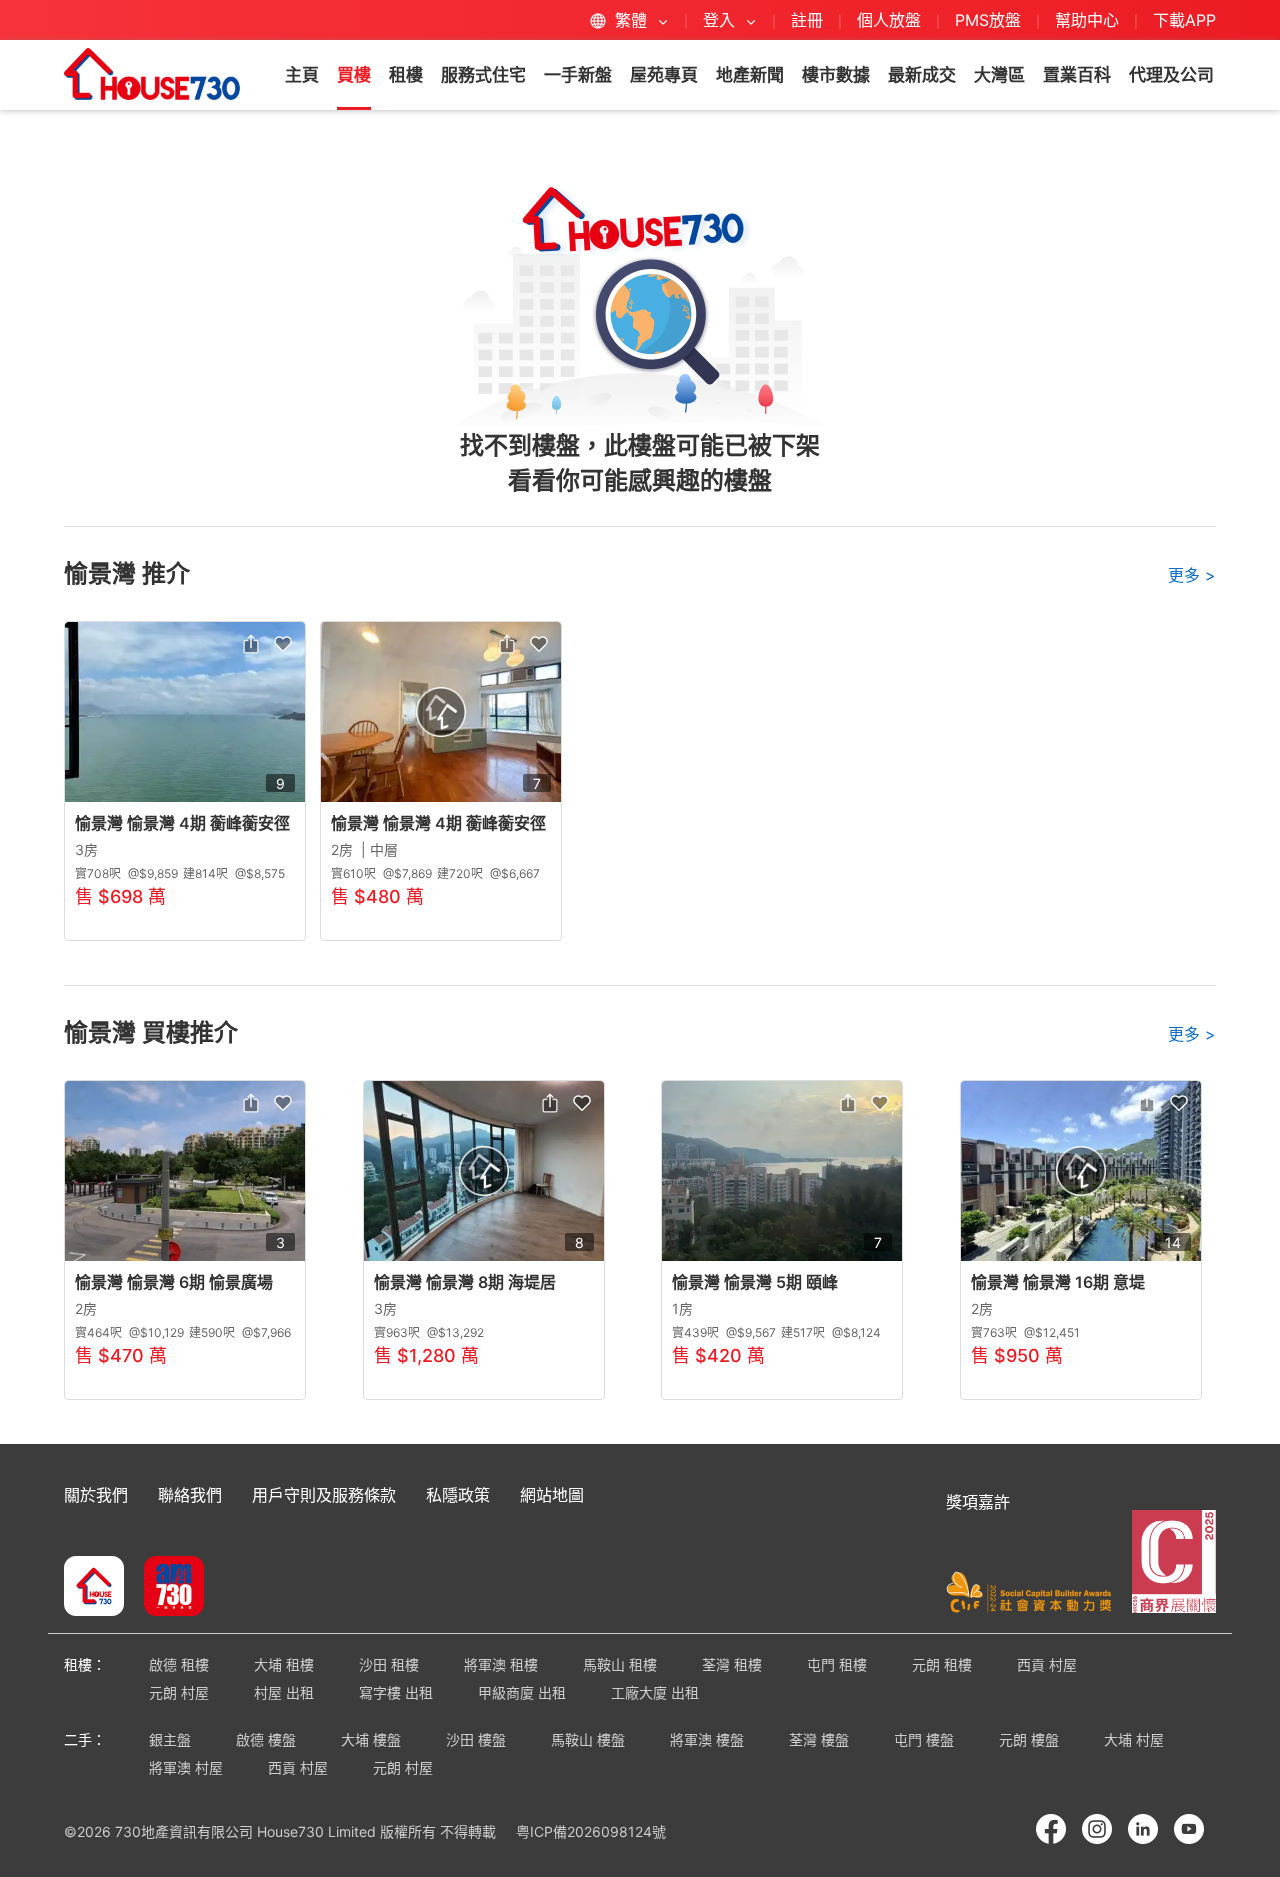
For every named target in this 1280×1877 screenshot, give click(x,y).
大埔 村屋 (1134, 1739)
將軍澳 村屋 (186, 1767)
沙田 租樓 (389, 1664)
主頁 (302, 75)
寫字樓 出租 (396, 1692)
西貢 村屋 (1047, 1664)
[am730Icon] (166, 1588)
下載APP (1184, 20)
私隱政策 (458, 1495)
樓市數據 (836, 75)
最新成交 (922, 75)
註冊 (807, 20)
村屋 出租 (284, 1692)
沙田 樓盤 (476, 1739)
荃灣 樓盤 (819, 1739)
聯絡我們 (190, 1495)
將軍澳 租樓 (501, 1664)
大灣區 (999, 75)
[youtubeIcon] (1189, 1829)
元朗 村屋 (179, 1692)
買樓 (354, 75)
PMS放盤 (988, 20)
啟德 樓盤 (266, 1739)
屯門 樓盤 (924, 1739)
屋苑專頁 (664, 75)
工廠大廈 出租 (655, 1692)
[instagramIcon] (1097, 1829)
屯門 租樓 (837, 1664)
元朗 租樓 (942, 1664)
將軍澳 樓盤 (707, 1739)
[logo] (152, 74)
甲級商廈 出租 (522, 1692)
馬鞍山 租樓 (620, 1664)
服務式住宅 (483, 75)
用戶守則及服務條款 (324, 1495)
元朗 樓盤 (1029, 1739)
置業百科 (1077, 75)
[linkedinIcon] (1143, 1829)
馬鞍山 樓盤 (588, 1739)
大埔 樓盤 (371, 1739)
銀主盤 (170, 1739)
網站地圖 (552, 1495)
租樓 (406, 75)
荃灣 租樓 (732, 1664)
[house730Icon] (94, 1588)
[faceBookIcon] (1051, 1829)
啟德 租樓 (179, 1664)
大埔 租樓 (284, 1664)
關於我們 (96, 1495)
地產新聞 (750, 75)
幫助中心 (1089, 20)
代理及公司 (1171, 75)
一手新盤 (578, 75)
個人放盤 (889, 20)
